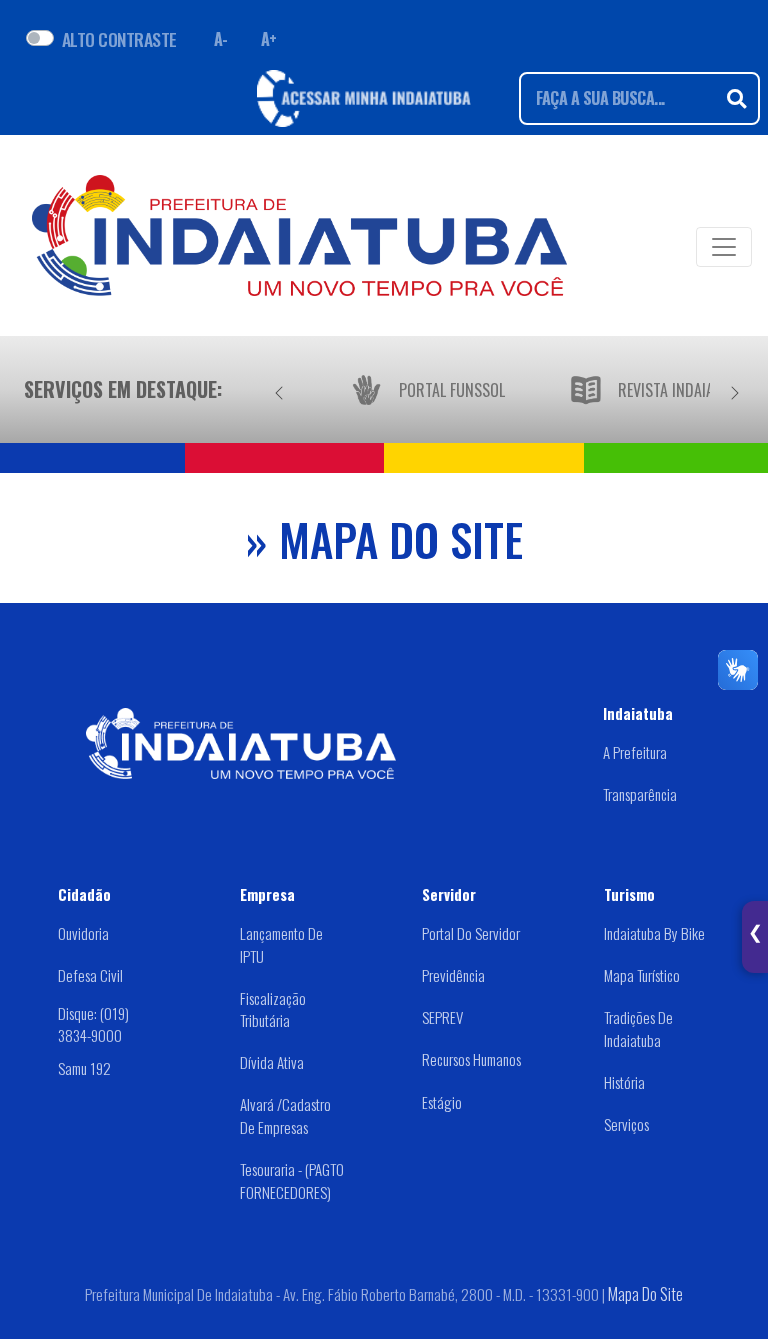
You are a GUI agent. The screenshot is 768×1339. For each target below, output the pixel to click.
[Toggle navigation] (724, 247)
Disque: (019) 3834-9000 (93, 1024)
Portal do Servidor (471, 933)
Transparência (640, 794)
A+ (269, 39)
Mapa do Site (645, 1294)
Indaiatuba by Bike (654, 933)
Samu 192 (84, 1068)
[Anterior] (279, 389)
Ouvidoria (83, 933)
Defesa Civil (90, 975)
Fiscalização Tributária (273, 1009)
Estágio (442, 1102)
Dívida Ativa (272, 1062)
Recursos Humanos (471, 1059)
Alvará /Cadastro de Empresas (285, 1115)
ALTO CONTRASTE (119, 39)
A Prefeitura (635, 752)
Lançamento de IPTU (281, 944)
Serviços (626, 1124)
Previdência (453, 975)
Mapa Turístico (642, 975)
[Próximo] (735, 389)
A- (221, 39)
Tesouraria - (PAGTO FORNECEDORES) (292, 1180)
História (624, 1082)
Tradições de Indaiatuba (638, 1028)
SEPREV (442, 1017)
